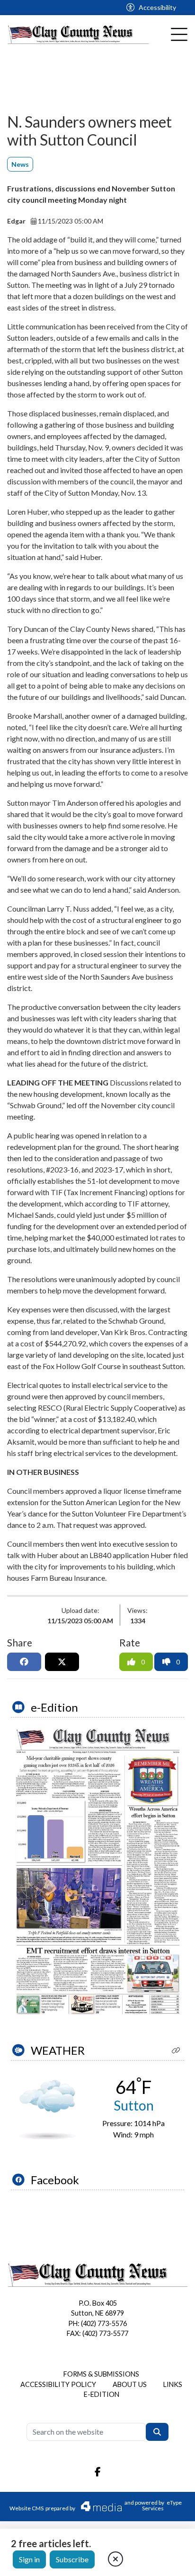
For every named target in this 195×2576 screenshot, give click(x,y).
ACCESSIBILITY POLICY (58, 2384)
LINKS (173, 2384)
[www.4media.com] (96, 2506)
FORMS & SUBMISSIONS (101, 2374)
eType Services (162, 2505)
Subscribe (72, 2559)
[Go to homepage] (78, 35)
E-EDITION (102, 2394)
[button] (176, 2050)
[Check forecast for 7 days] (47, 2109)
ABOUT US (130, 2384)
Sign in (29, 2559)
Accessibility (157, 7)
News (20, 164)
